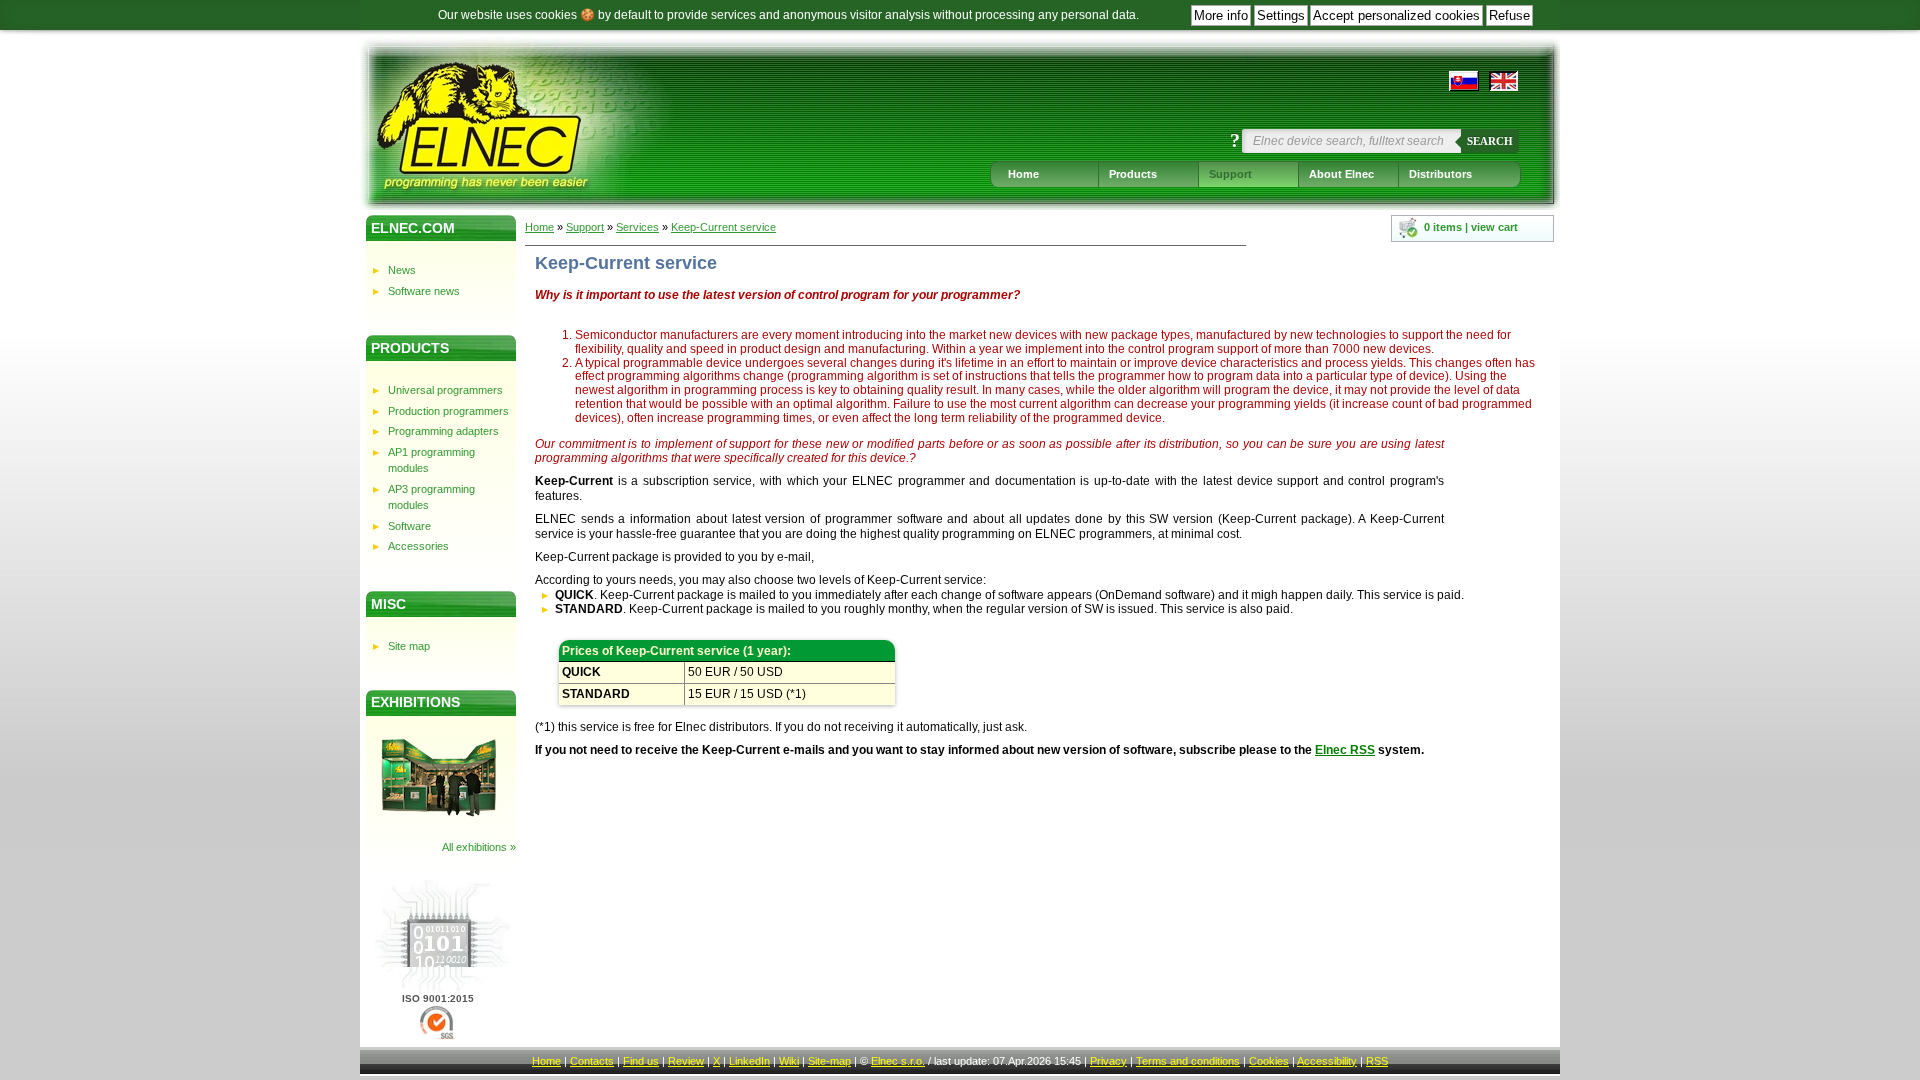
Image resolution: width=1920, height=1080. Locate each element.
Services (637, 227)
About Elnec (1341, 174)
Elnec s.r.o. (898, 1061)
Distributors (1440, 174)
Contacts (592, 1061)
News (402, 270)
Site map (409, 646)
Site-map (829, 1061)
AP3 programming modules (431, 497)
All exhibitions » (479, 847)
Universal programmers (445, 390)
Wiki (789, 1061)
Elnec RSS (1345, 750)
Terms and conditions (1188, 1061)
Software (409, 526)
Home (1023, 174)
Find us (641, 1061)
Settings (1281, 15)
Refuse (1509, 15)
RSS (1377, 1061)
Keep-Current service (723, 227)
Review (686, 1061)
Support (1230, 174)
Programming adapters (443, 431)
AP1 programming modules (431, 460)
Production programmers (448, 411)
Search (1490, 141)
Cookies (1269, 1061)
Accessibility (1327, 1061)
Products (1133, 174)
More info (1221, 15)
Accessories (418, 546)
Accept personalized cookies (1396, 15)
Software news (424, 291)
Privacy (1108, 1061)
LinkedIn (749, 1061)
